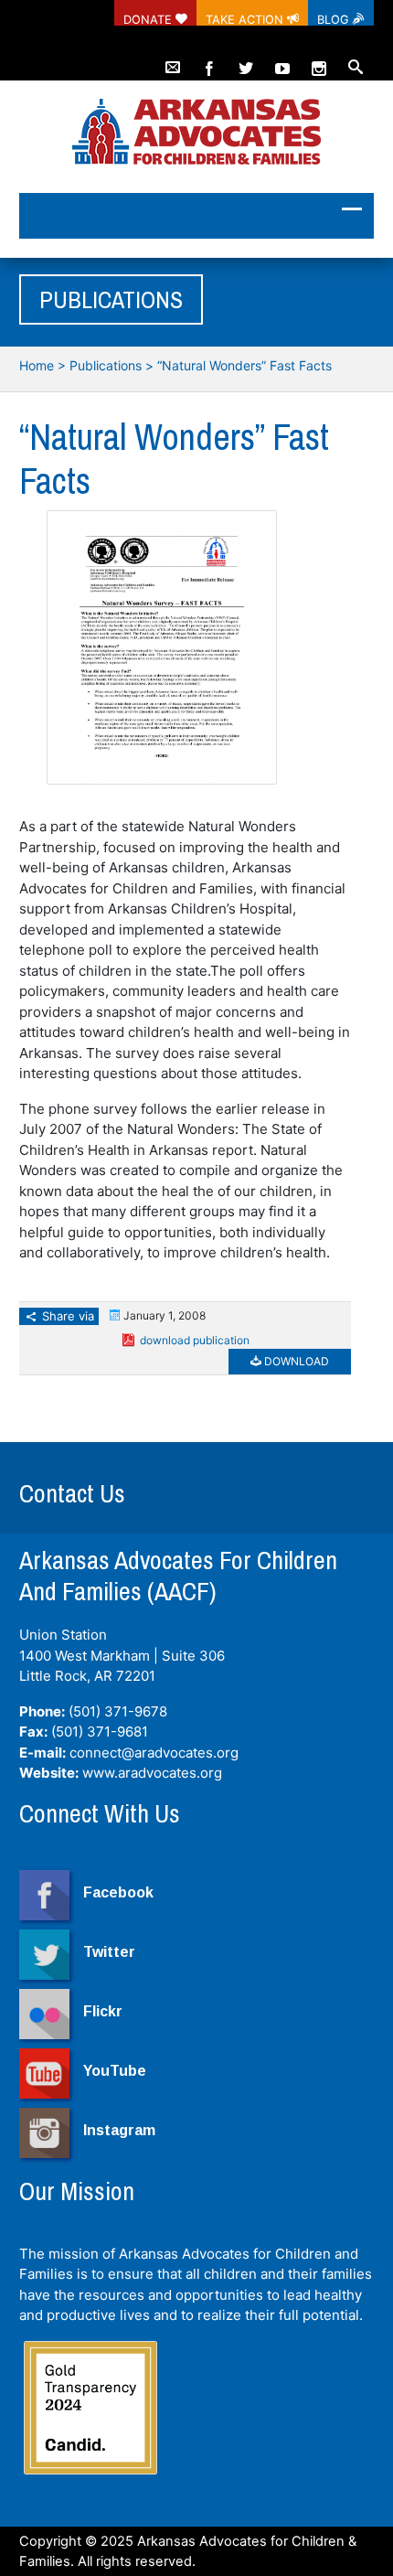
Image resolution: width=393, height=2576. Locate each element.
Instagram (119, 2130)
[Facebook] (209, 60)
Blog (335, 19)
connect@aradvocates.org (154, 1753)
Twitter (109, 1952)
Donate (149, 19)
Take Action (246, 19)
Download (295, 1361)
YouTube (115, 2071)
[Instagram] (319, 60)
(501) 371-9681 (100, 1732)
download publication (195, 1340)
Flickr (103, 2011)
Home (37, 365)
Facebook (118, 1892)
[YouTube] (282, 60)
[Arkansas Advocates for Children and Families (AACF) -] (196, 133)
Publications (106, 365)
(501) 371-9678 (118, 1711)
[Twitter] (246, 60)
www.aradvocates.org (152, 1773)
